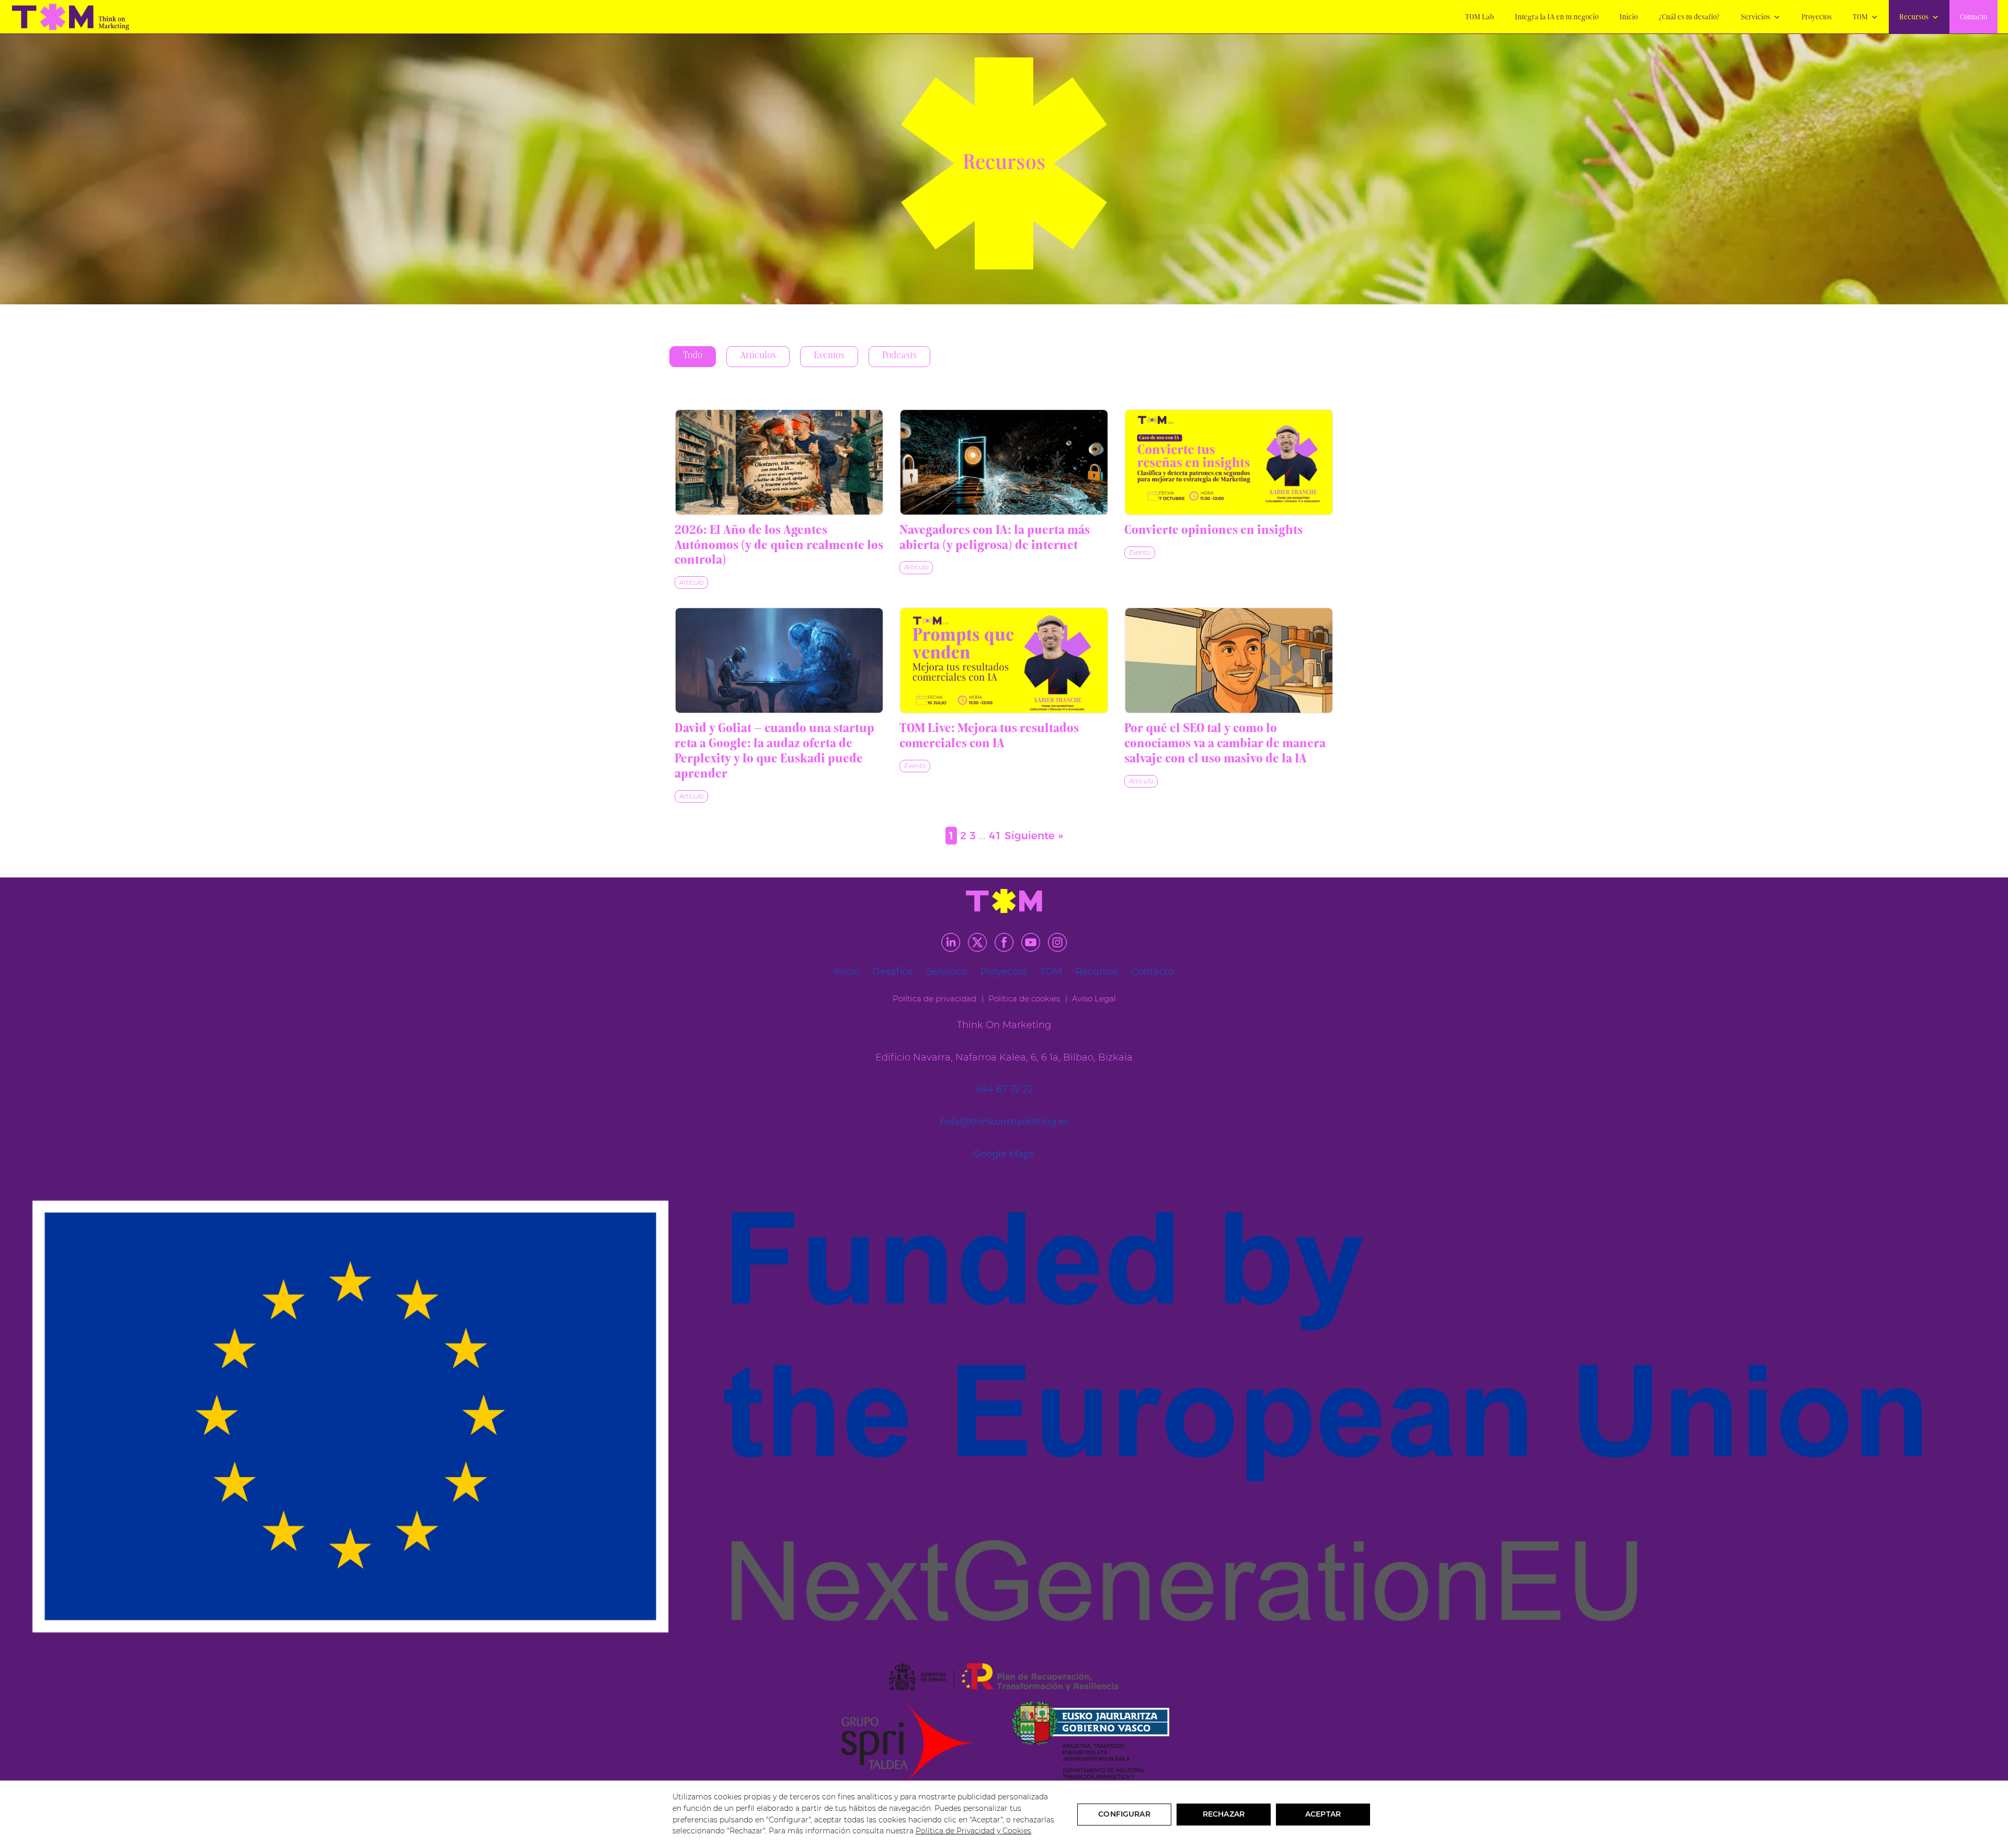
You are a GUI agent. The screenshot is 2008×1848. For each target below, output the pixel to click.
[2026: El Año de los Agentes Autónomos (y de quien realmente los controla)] (779, 462)
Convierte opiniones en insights (1213, 531)
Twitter (977, 942)
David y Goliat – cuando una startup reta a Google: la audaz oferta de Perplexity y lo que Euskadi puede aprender (774, 751)
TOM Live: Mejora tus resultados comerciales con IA (989, 737)
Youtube (1031, 942)
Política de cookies (1024, 999)
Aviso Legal (1094, 999)
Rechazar (1224, 1814)
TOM (1860, 18)
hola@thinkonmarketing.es (1004, 1122)
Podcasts (899, 356)
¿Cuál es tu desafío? (1689, 18)
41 (995, 836)
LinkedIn (951, 942)
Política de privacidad (934, 999)
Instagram (1057, 942)
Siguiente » (1034, 836)
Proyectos (1817, 18)
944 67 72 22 (1004, 1089)
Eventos (829, 356)
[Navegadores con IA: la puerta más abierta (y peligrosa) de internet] (1004, 462)
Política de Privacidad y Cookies (973, 1831)
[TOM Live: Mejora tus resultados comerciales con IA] (1004, 660)
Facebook (1004, 942)
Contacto (1973, 18)
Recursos (1914, 18)
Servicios (1755, 18)
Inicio (1629, 18)
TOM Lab (1480, 18)
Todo (693, 356)
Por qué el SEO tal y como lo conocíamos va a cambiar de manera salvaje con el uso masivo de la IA (1225, 744)
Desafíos (893, 972)
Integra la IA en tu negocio (1557, 18)
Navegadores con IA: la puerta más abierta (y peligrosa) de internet (995, 538)
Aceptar (1323, 1814)
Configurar (1124, 1814)
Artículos (758, 356)
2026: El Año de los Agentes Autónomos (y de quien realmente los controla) (779, 546)
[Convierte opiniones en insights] (1229, 462)
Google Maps (1004, 1154)
